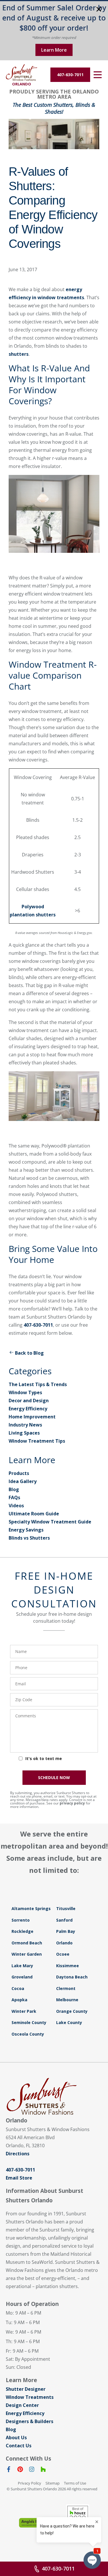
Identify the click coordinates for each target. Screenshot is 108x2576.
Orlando (64, 1943)
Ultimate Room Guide (34, 1514)
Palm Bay (66, 1931)
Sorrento (21, 1920)
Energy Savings (26, 1530)
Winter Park (24, 2011)
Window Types (25, 1392)
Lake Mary (22, 1966)
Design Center (22, 2405)
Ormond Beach (27, 1943)
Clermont (66, 1988)
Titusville (66, 1908)
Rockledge (22, 1931)
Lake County (69, 2022)
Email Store (19, 2178)
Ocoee (63, 1954)
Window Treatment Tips (37, 1441)
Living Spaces (24, 1433)
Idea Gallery (23, 1481)
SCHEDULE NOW (54, 1777)
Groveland (22, 1977)
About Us (16, 2438)
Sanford (64, 1920)
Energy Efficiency (28, 1409)
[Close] (99, 10)
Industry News (25, 1425)
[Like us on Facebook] (9, 2470)
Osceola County (28, 2034)
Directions (18, 2154)
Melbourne (67, 2000)
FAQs (14, 1497)
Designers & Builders (30, 2421)
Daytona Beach (72, 1977)
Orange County (72, 2011)
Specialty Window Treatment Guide (50, 1522)
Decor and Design (29, 1401)
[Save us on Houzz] (43, 2470)
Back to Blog (29, 1353)
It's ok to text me (44, 1758)
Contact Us (19, 2446)
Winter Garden (27, 1954)
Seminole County (29, 2022)
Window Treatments (30, 2397)
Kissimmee (68, 1966)
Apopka (19, 2000)
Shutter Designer (26, 2389)
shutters (19, 354)
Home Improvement (32, 1417)
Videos (16, 1506)
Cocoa (18, 1988)
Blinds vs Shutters (29, 1538)
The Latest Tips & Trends (38, 1384)
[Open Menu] (98, 75)
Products (19, 1473)
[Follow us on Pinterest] (20, 2470)
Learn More (54, 50)
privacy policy (72, 1803)
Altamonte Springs (31, 1908)
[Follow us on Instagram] (32, 2470)
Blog (14, 1489)
